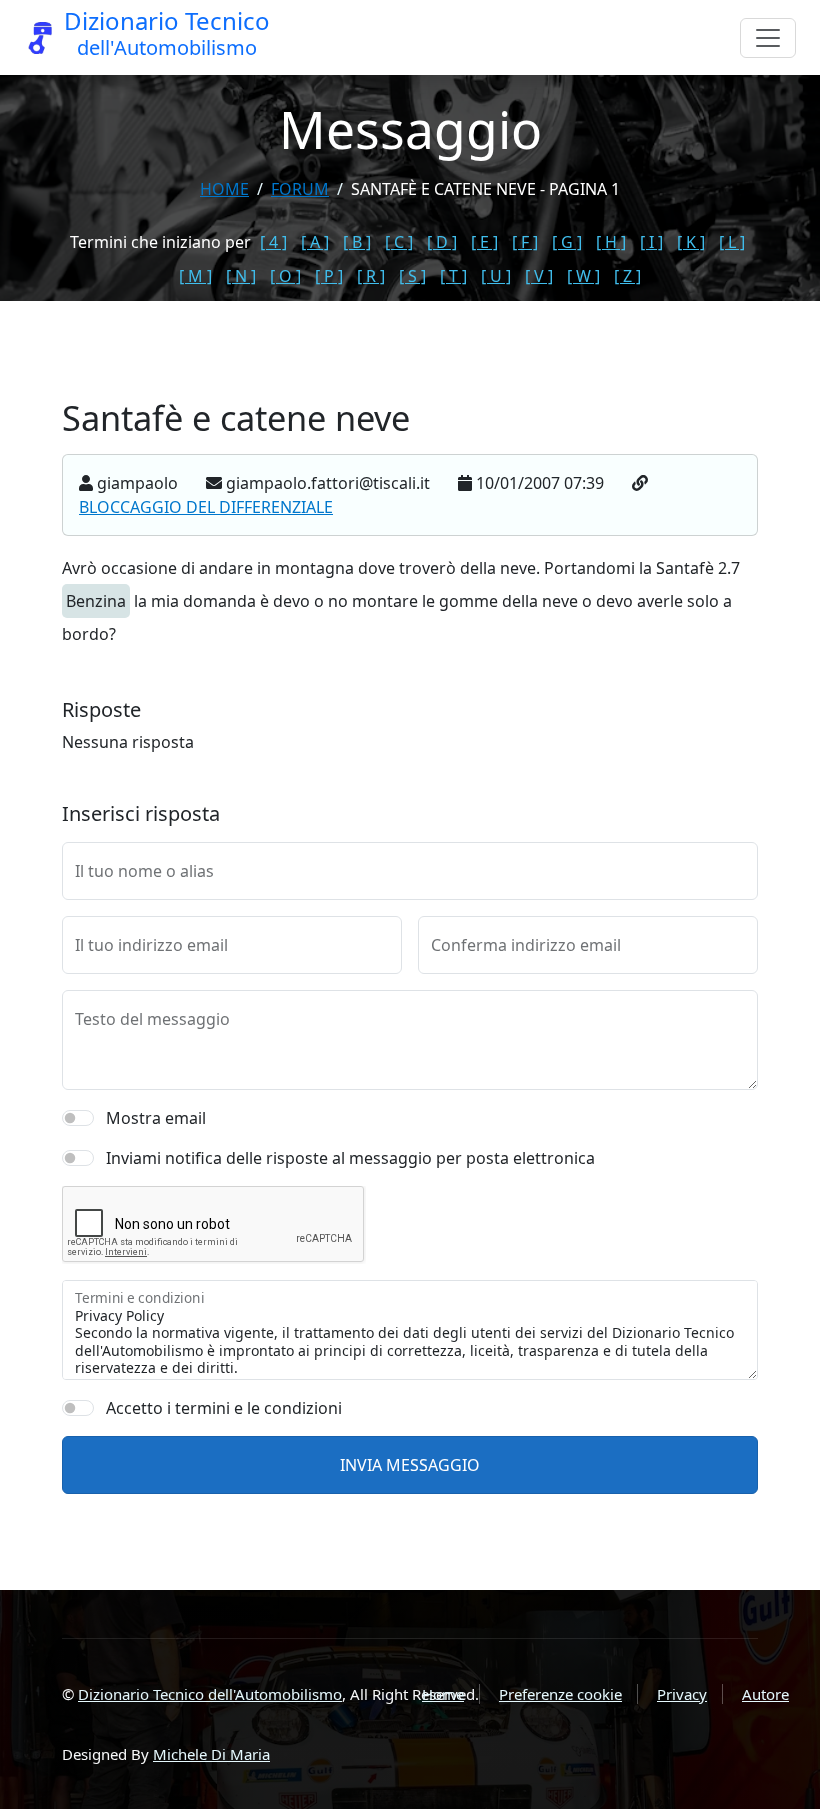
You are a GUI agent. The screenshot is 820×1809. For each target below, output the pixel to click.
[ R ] (371, 276)
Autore (765, 1694)
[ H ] (611, 242)
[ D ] (442, 242)
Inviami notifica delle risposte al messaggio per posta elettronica (350, 1158)
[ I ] (651, 242)
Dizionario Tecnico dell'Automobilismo (210, 1694)
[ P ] (329, 276)
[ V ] (539, 276)
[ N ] (241, 276)
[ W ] (583, 276)
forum (300, 189)
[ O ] (285, 276)
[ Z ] (627, 276)
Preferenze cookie (560, 1694)
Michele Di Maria (211, 1754)
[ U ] (496, 276)
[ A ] (315, 242)
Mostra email (156, 1118)
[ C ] (399, 242)
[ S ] (412, 276)
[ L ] (732, 242)
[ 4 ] (273, 242)
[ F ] (525, 242)
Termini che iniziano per (160, 242)
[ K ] (691, 242)
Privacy (682, 1694)
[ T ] (453, 276)
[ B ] (357, 242)
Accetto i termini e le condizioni (224, 1408)
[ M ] (195, 276)
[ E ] (484, 242)
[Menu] (768, 38)
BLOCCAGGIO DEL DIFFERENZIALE (206, 507)
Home (224, 189)
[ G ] (567, 242)
